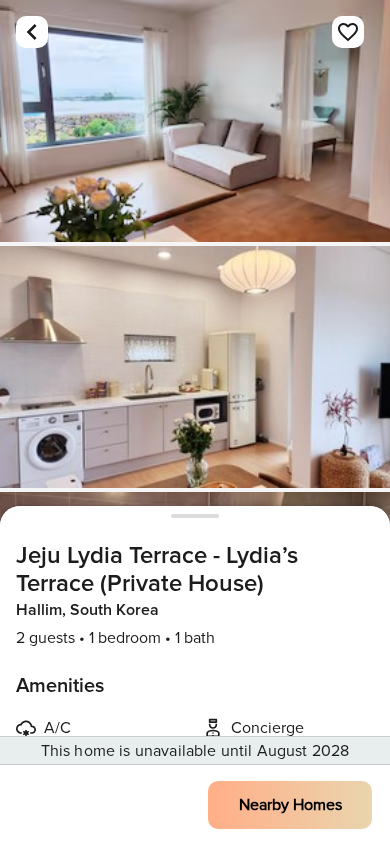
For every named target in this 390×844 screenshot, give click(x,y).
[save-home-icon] (348, 32)
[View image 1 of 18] (195, 121)
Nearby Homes (290, 805)
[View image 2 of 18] (195, 367)
